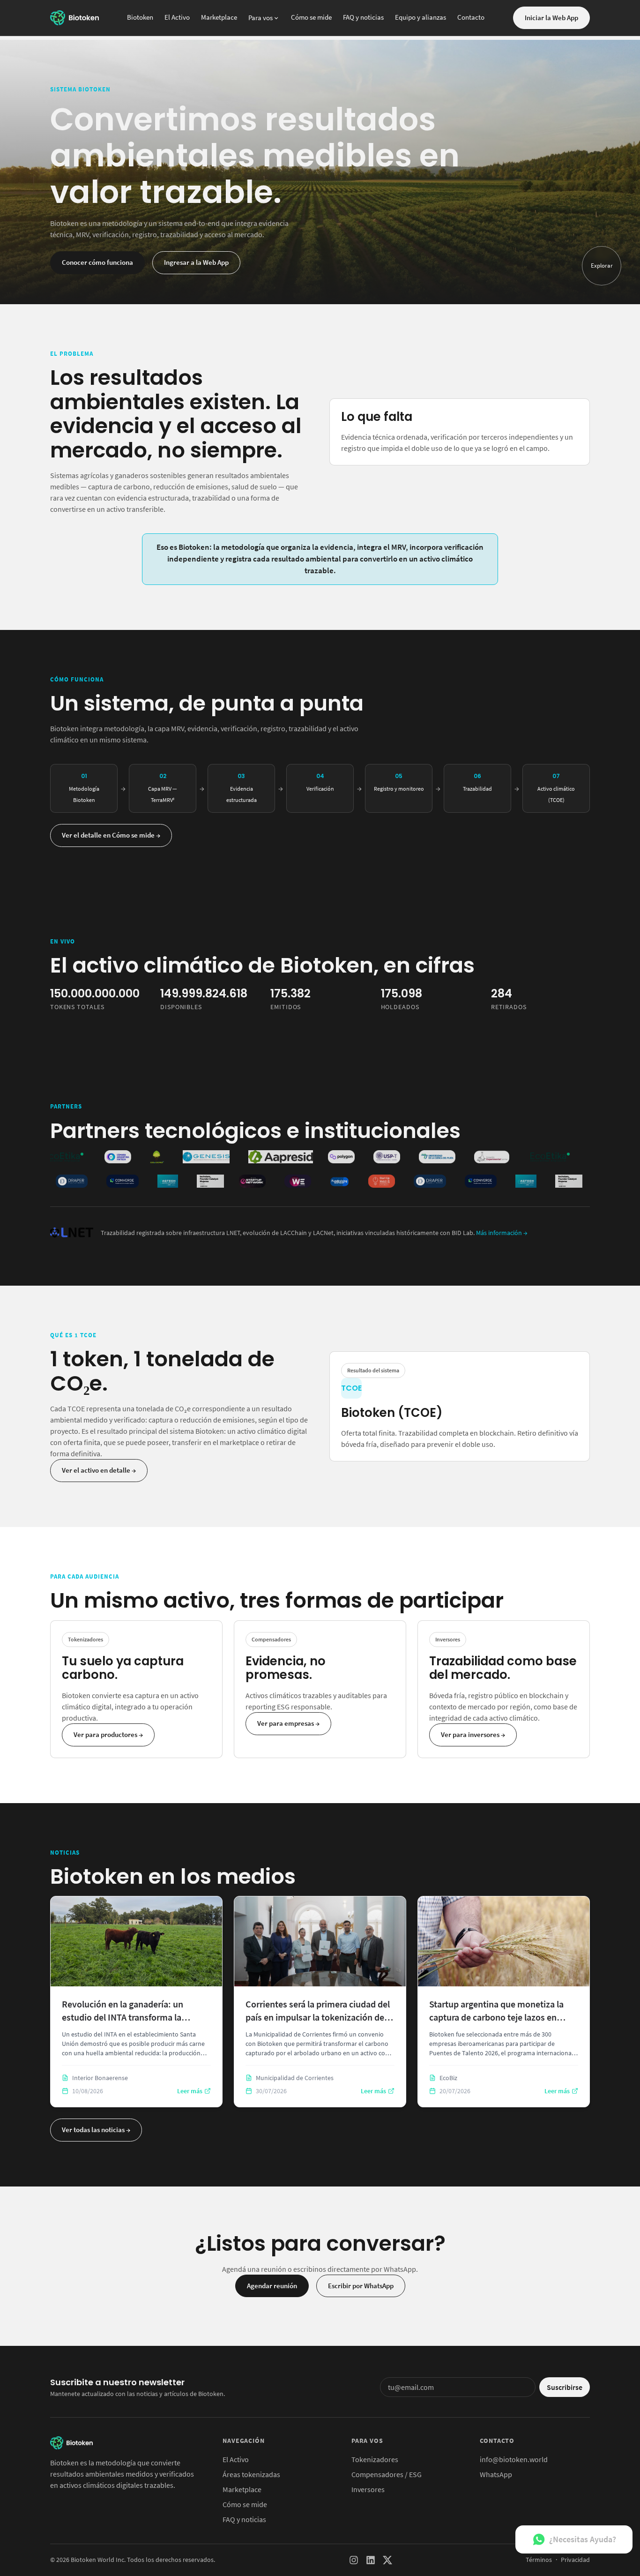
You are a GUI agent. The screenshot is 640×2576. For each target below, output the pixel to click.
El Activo (177, 17)
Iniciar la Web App (551, 18)
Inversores (368, 2489)
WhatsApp (496, 2474)
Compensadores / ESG (387, 2474)
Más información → (502, 1233)
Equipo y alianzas (420, 17)
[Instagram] (354, 2560)
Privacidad (575, 2560)
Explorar (602, 265)
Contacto (471, 17)
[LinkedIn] (371, 2560)
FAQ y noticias (363, 17)
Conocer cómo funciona (97, 262)
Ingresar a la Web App (196, 262)
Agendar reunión (272, 2286)
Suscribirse (565, 2387)
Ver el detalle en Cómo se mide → (111, 835)
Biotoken (140, 17)
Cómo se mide (311, 17)
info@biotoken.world (514, 2459)
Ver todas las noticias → (96, 2130)
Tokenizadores (375, 2459)
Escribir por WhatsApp (361, 2286)
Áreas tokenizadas (251, 2474)
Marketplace (219, 17)
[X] (387, 2560)
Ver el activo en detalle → (99, 1470)
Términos (539, 2560)
